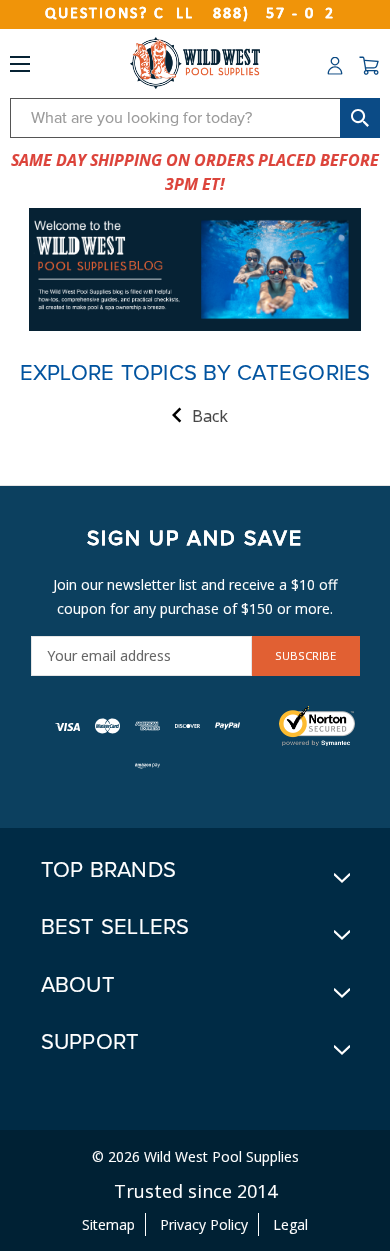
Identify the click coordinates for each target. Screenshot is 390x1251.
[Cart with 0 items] (369, 66)
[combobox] (195, 118)
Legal (290, 1224)
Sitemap (108, 1224)
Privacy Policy (204, 1224)
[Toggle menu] (20, 68)
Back (210, 416)
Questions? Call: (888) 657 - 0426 (195, 14)
